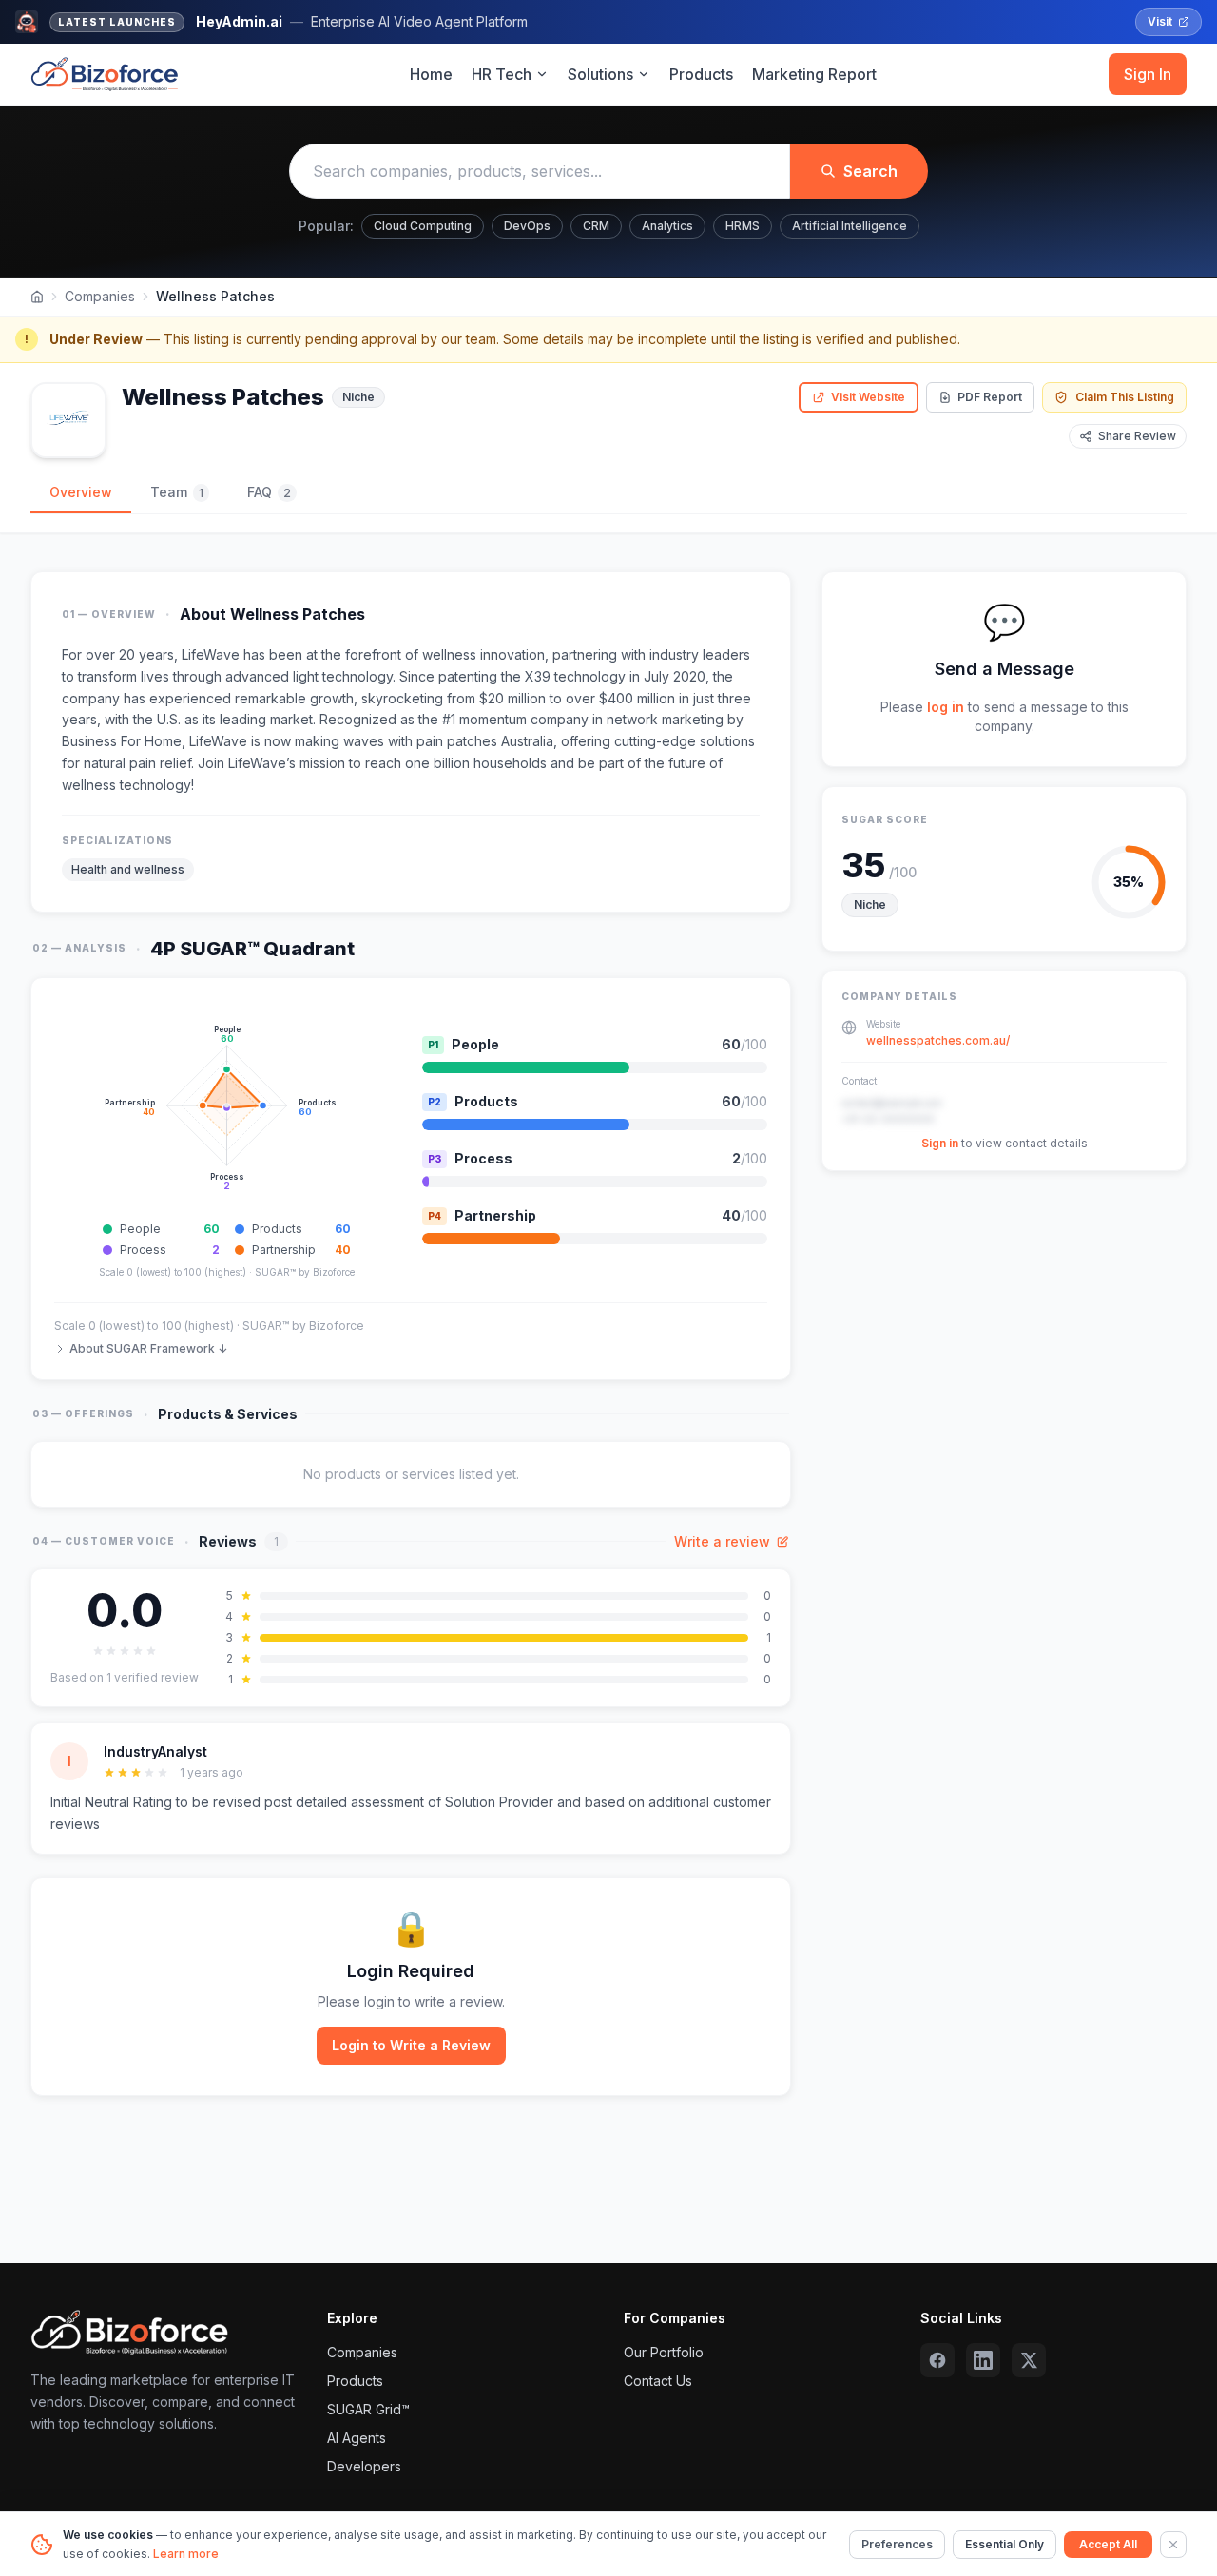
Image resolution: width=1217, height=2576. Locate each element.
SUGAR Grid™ (368, 2409)
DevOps (527, 226)
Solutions (600, 74)
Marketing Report (814, 74)
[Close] (1173, 2545)
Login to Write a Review (411, 2045)
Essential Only (1005, 2544)
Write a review (722, 1541)
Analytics (667, 226)
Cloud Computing (423, 226)
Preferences (897, 2544)
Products (701, 74)
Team (177, 492)
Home (431, 74)
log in (946, 707)
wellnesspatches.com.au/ (938, 1041)
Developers (364, 2466)
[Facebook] (937, 2360)
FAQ (269, 492)
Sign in (940, 1144)
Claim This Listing (1125, 397)
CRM (596, 226)
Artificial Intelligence (850, 226)
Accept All (1108, 2544)
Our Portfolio (664, 2352)
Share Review (1137, 436)
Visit (1160, 21)
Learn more (186, 2554)
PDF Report (990, 397)
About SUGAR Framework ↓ (148, 1348)
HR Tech (502, 74)
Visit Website (868, 397)
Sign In (1148, 74)
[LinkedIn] (983, 2360)
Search (870, 171)
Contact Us (658, 2381)
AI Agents (357, 2438)
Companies (100, 296)
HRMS (743, 226)
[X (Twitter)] (1029, 2360)
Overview (81, 492)
